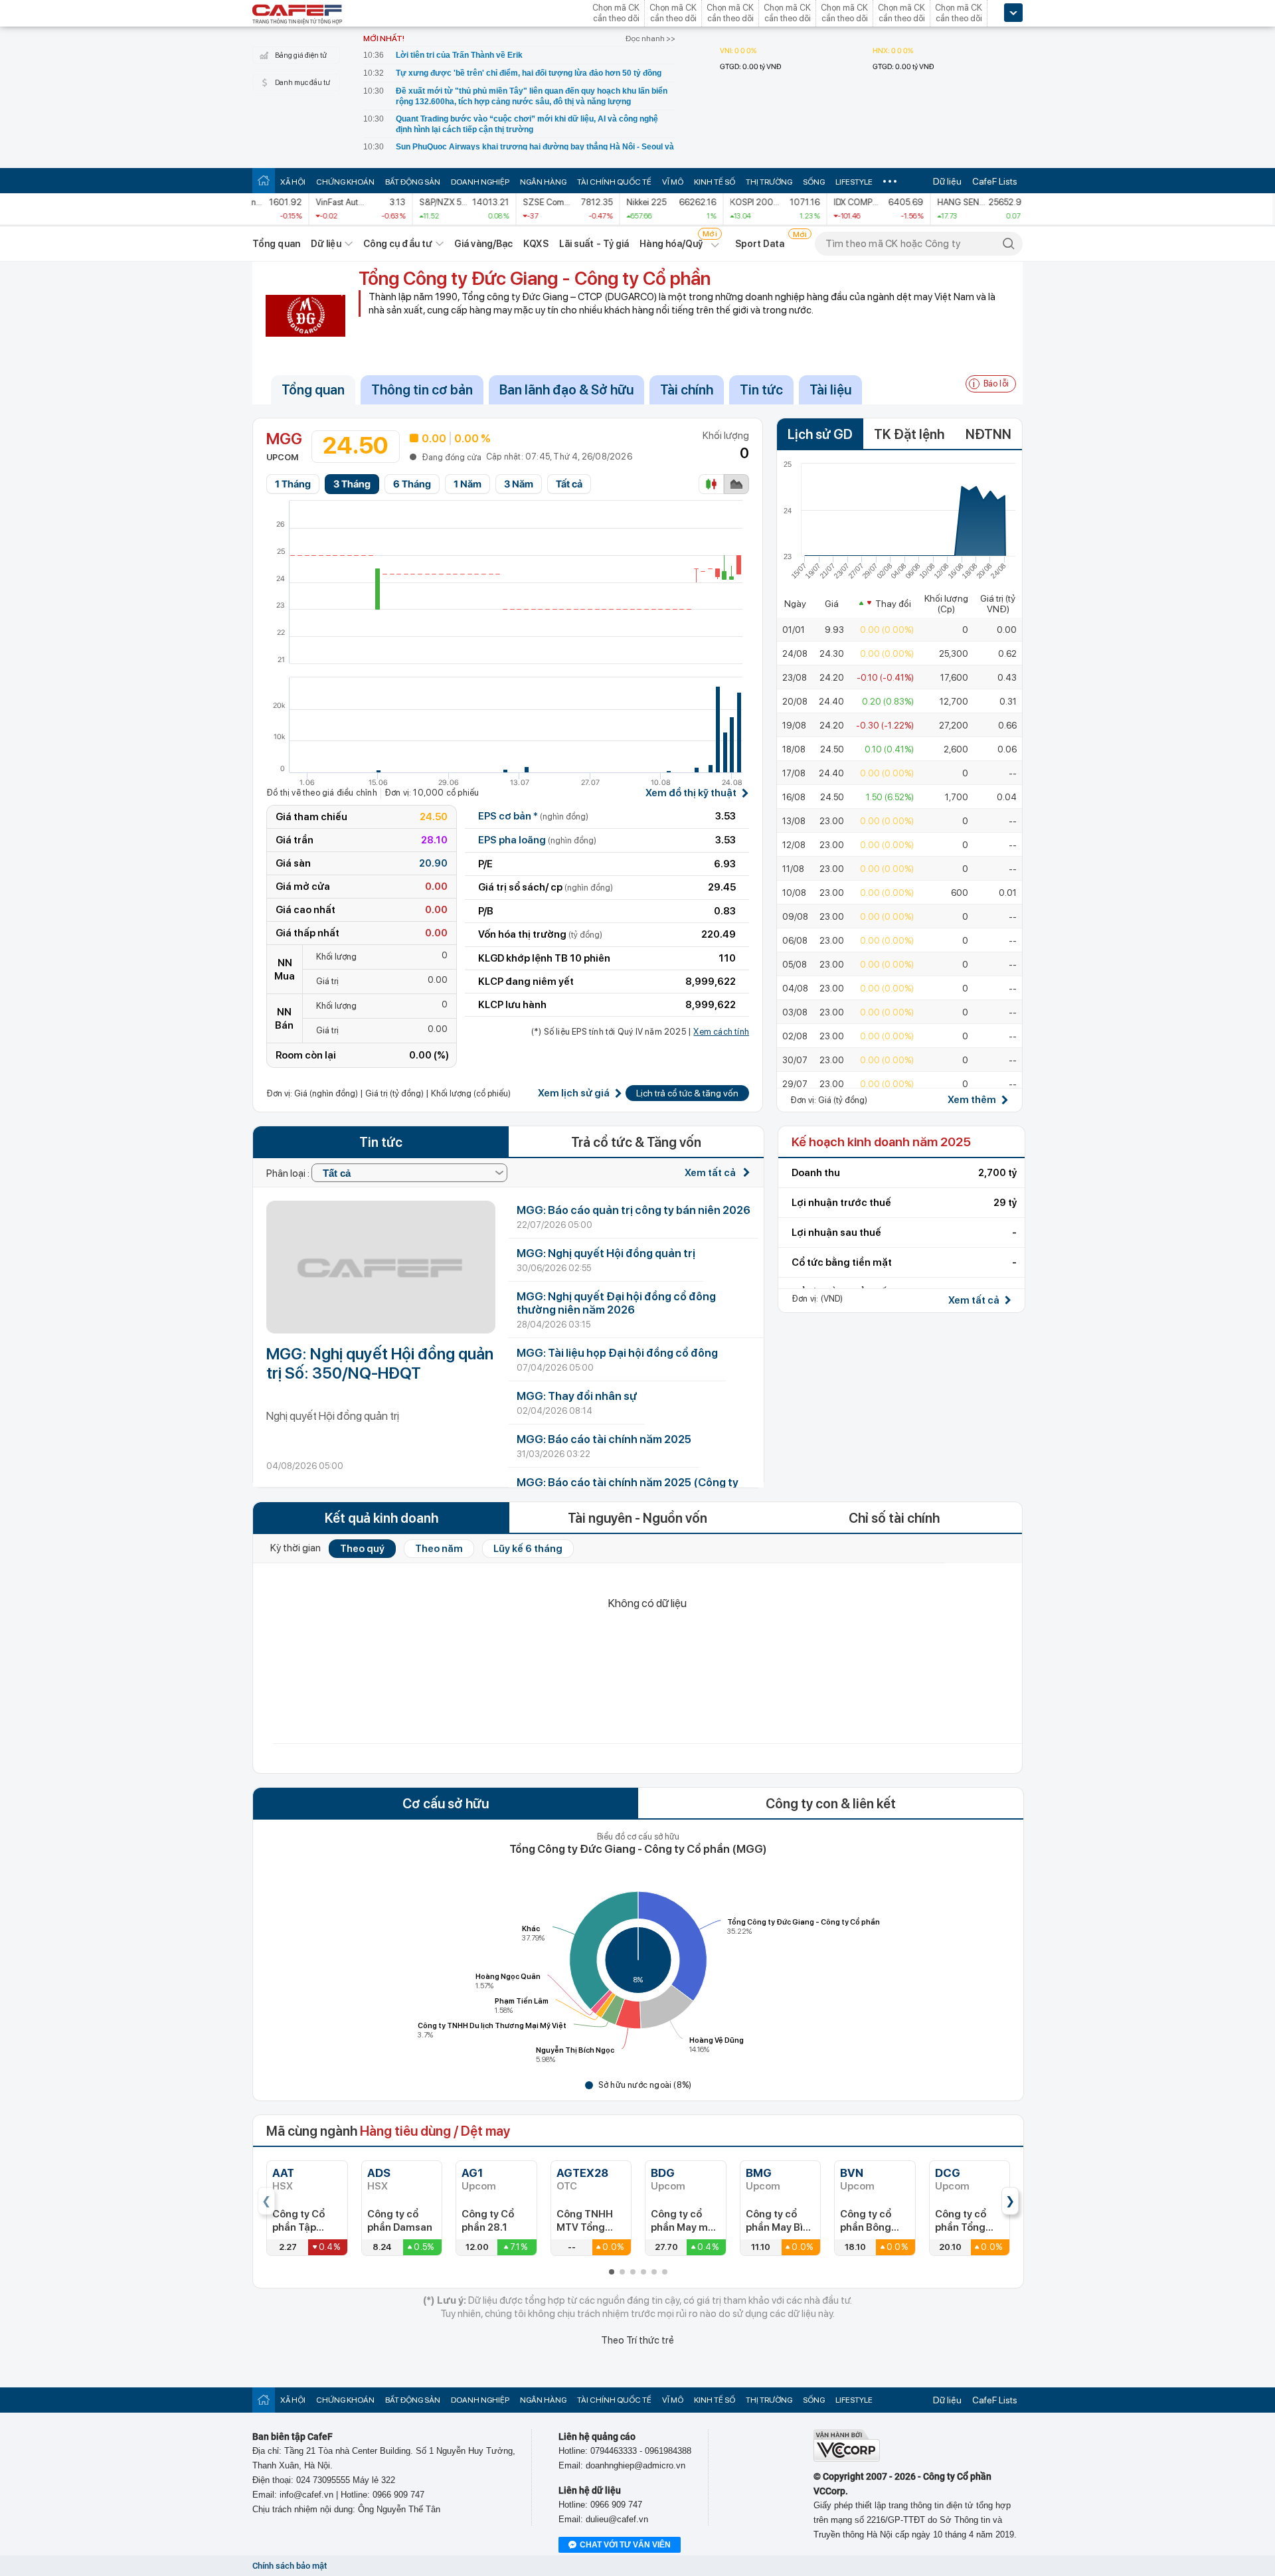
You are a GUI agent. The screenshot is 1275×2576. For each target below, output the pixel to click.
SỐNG (814, 182)
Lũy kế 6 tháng (528, 1549)
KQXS (536, 244)
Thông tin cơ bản (422, 390)
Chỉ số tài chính (894, 1518)
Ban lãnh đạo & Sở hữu (566, 390)
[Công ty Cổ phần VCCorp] (847, 2459)
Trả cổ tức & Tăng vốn (636, 1142)
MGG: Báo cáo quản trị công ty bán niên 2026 (634, 1210)
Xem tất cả (711, 1173)
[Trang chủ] (264, 180)
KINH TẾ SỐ (715, 182)
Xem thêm (972, 1100)
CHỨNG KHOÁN (345, 182)
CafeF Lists (995, 181)
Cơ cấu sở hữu (446, 1804)
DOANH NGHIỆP (480, 182)
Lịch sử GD (820, 434)
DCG (948, 2173)
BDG (663, 2173)
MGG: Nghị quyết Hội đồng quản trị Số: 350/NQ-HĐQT (380, 1363)
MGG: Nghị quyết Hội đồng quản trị (606, 1253)
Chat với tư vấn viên (625, 2545)
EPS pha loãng (537, 840)
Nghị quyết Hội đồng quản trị (333, 1416)
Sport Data (760, 244)
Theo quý (362, 1549)
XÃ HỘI (293, 182)
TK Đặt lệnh (909, 434)
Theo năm (439, 1549)
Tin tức (761, 390)
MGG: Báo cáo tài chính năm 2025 (604, 1439)
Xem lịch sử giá (574, 1093)
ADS (379, 2173)
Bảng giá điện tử (301, 55)
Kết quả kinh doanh (382, 1518)
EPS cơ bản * (533, 816)
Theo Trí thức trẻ (637, 2340)
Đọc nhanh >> (650, 39)
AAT (283, 2173)
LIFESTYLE (854, 182)
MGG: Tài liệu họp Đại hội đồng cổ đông (617, 1353)
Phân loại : (289, 1173)
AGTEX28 (582, 2173)
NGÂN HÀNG (543, 182)
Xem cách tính (721, 1032)
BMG (759, 2173)
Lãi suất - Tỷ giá (594, 244)
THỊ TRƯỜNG (769, 182)
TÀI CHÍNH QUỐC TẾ (614, 182)
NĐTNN (988, 434)
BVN (852, 2173)
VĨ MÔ (673, 182)
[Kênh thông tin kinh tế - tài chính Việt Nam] (297, 15)
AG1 (472, 2173)
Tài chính (687, 390)
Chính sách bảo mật (290, 2566)
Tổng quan (276, 244)
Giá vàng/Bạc (483, 244)
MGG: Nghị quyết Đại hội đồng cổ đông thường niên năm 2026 (616, 1303)
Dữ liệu (947, 181)
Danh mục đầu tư (302, 83)
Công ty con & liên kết (831, 1804)
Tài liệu (830, 390)
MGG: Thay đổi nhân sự (577, 1396)
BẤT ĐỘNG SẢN (413, 182)
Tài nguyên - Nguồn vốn (637, 1518)
